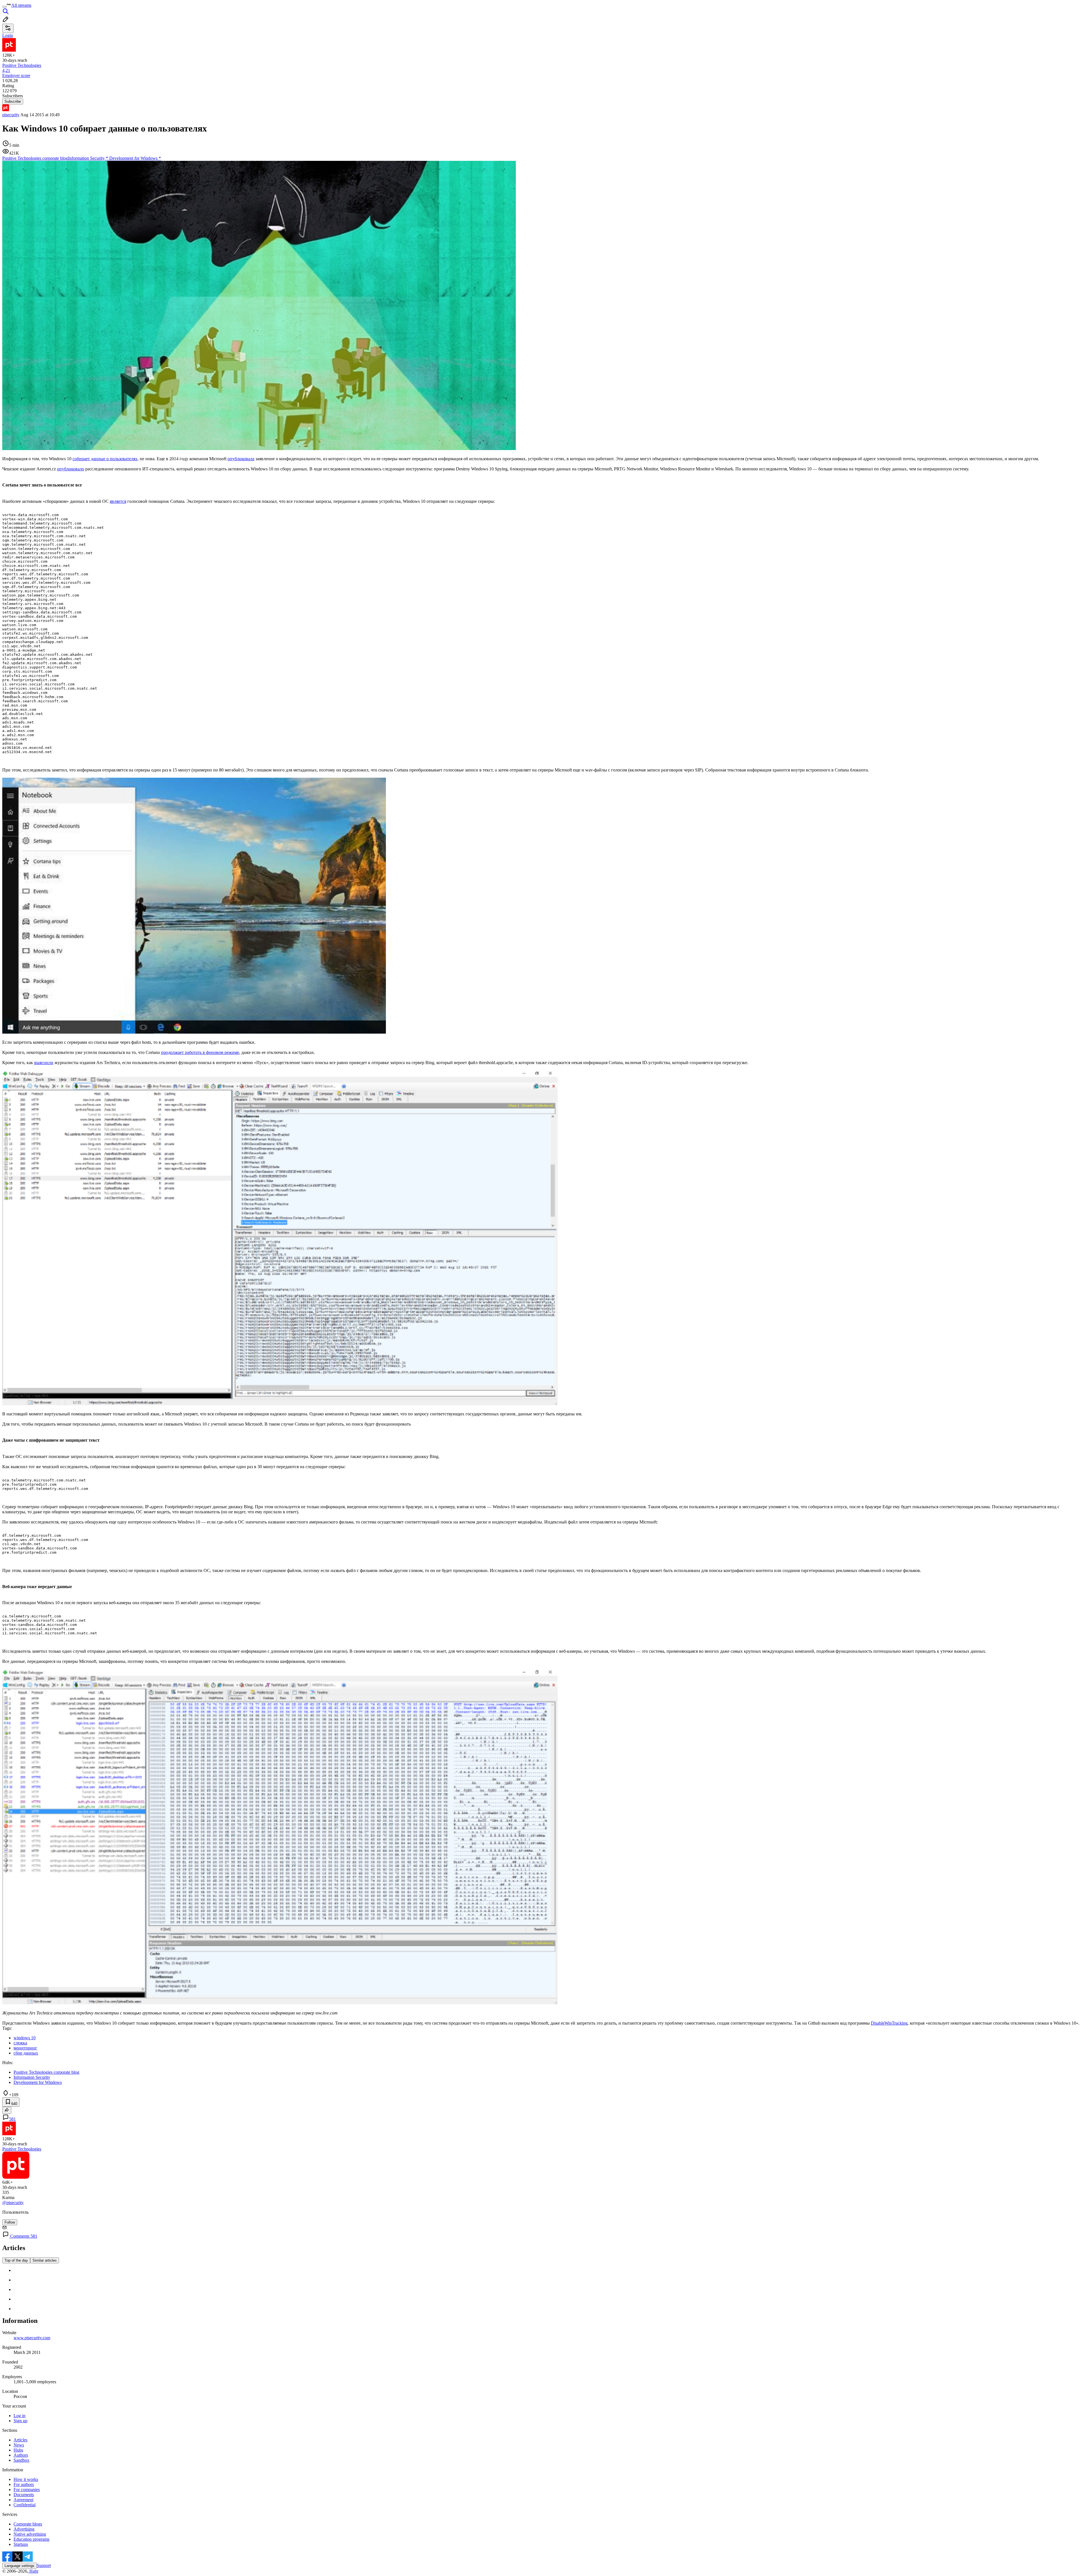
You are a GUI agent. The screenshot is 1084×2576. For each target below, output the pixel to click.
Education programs (31, 2539)
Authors (21, 2455)
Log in (19, 2416)
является (118, 501)
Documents (24, 2495)
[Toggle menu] (5, 7)
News (19, 2445)
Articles (20, 2440)
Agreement (23, 2500)
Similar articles (45, 2260)
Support (44, 2565)
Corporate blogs (28, 2524)
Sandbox (21, 2460)
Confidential (25, 2505)
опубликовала (241, 459)
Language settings (19, 2566)
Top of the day (16, 2260)
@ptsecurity (13, 2203)
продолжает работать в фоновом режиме (200, 1052)
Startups (21, 2544)
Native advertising (30, 2534)
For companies (27, 2490)
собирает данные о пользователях (105, 459)
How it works (26, 2479)
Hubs (18, 2450)
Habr (33, 2571)
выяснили (44, 1063)
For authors (24, 2484)
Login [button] (8, 35)
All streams (21, 5)
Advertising (24, 2529)
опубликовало (71, 469)
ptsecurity (11, 115)
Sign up (20, 2421)
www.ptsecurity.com (32, 2338)
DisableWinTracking (889, 2023)
